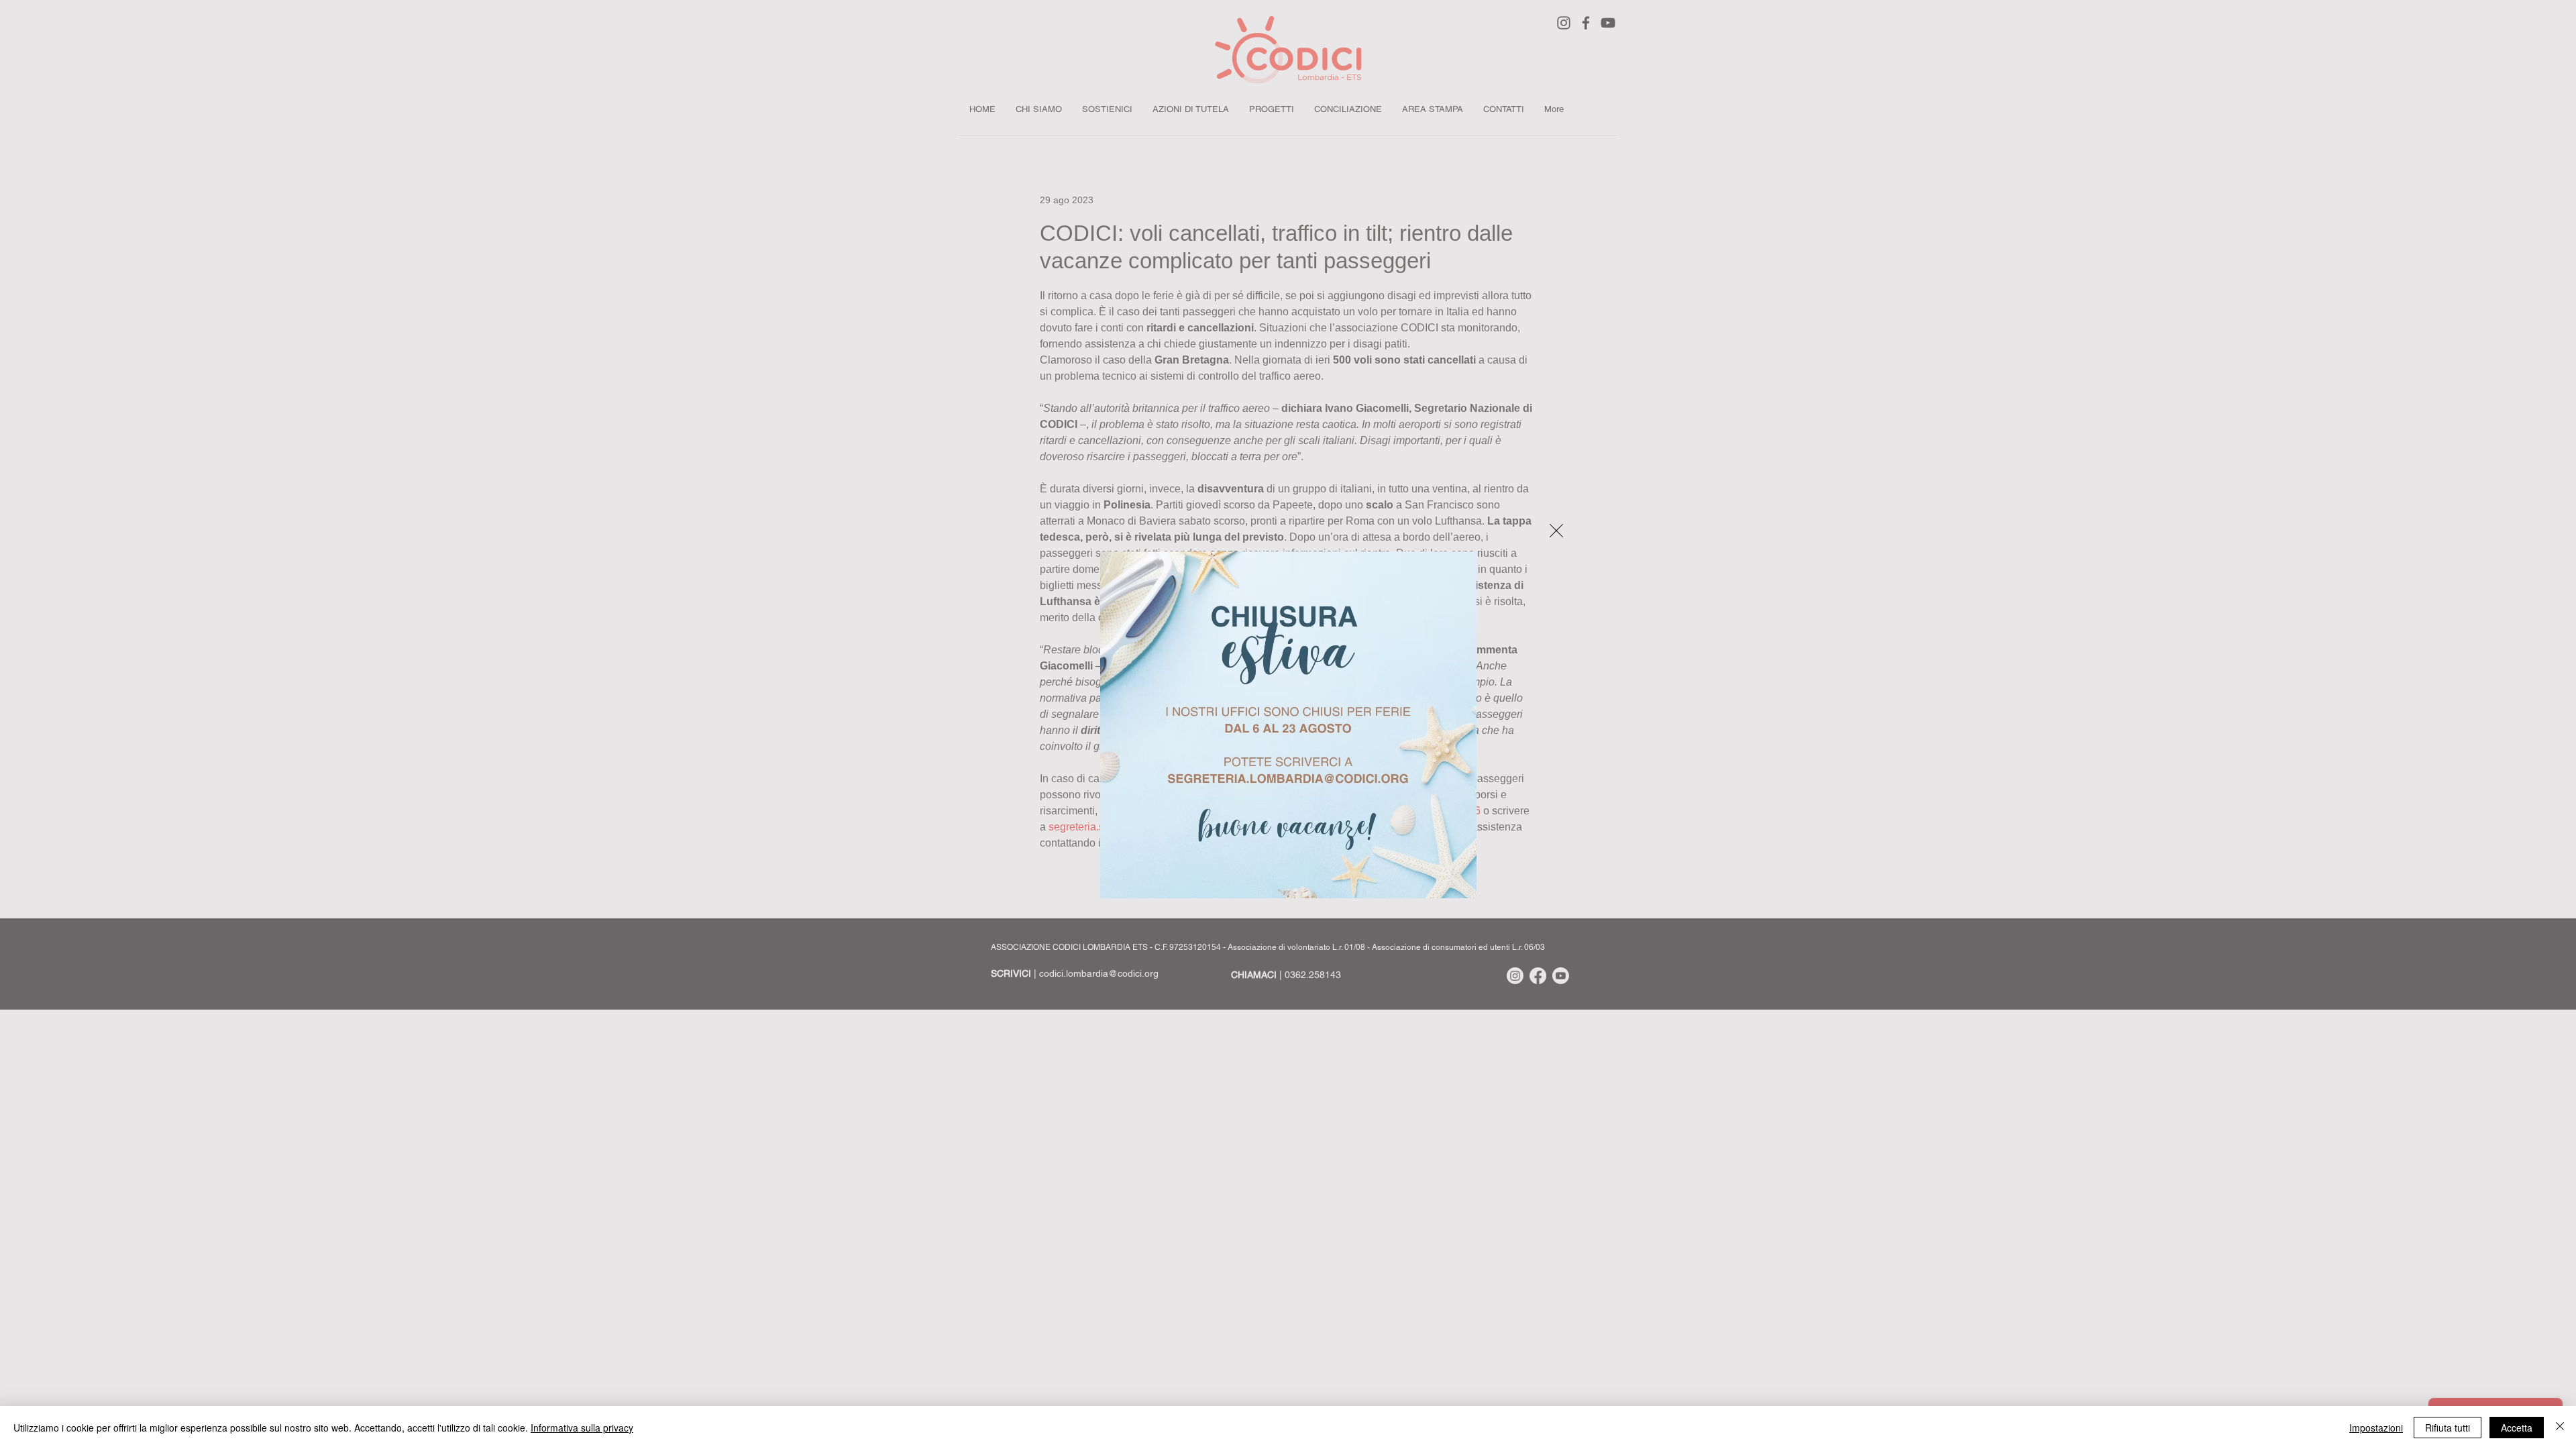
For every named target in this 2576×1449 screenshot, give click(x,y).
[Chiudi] (2560, 1428)
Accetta (2517, 1428)
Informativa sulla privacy (582, 1428)
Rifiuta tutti (2448, 1428)
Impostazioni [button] (2376, 1428)
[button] (1556, 531)
